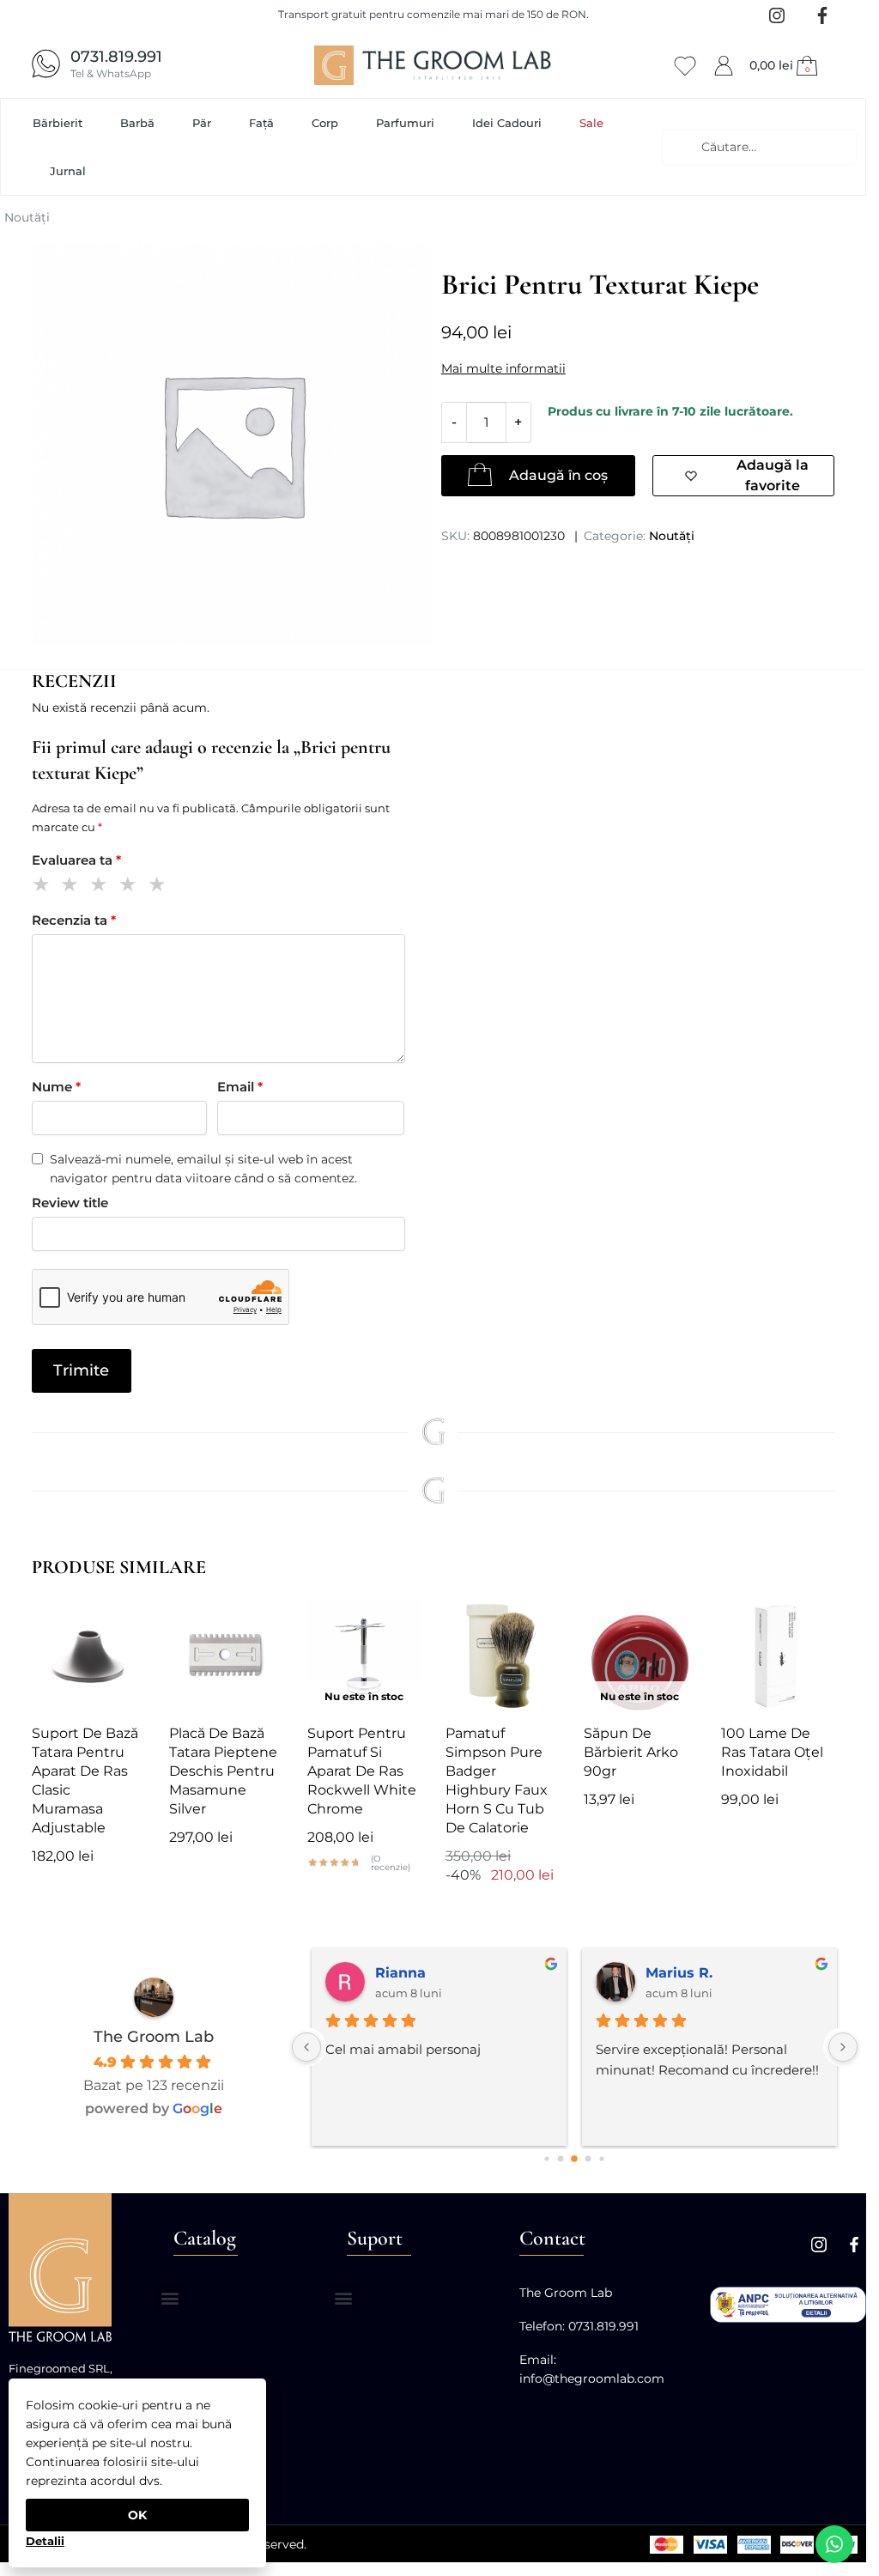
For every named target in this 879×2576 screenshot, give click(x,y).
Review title (70, 1203)
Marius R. (679, 1973)
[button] (785, 65)
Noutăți (27, 217)
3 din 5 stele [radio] (102, 887)
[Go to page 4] (602, 2159)
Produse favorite (685, 63)
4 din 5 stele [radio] (131, 887)
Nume (56, 1087)
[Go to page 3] (588, 2159)
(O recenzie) (391, 1863)
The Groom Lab (154, 2037)
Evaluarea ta (76, 860)
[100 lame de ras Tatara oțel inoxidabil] (777, 1656)
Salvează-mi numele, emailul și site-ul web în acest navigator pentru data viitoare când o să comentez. (203, 1169)
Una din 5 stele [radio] (44, 887)
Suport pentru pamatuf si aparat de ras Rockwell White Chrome (362, 1771)
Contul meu (724, 63)
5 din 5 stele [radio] (160, 887)
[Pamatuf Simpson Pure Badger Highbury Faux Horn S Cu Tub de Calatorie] (502, 1656)
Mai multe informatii (503, 368)
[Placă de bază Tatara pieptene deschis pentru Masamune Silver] (225, 1656)
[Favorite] (118, 1625)
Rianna (400, 1973)
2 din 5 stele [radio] (73, 887)
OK (137, 2515)
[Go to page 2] (575, 2159)
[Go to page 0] (547, 2159)
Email (240, 1087)
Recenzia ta (74, 920)
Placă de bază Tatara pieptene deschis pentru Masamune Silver (223, 1771)
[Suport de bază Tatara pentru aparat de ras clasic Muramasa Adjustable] (88, 1656)
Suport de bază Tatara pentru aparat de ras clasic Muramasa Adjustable (85, 1780)
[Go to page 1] (561, 2159)
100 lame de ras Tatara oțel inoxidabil (772, 1752)
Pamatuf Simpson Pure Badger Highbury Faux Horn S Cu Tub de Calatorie (497, 1780)
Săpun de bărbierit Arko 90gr (631, 1752)
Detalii (45, 2541)
